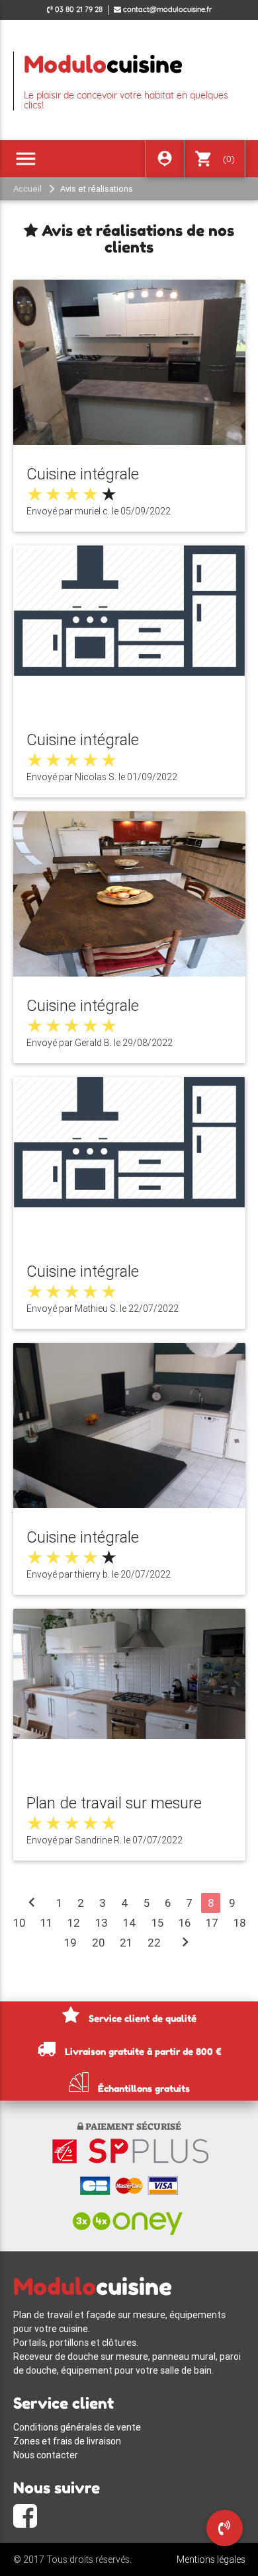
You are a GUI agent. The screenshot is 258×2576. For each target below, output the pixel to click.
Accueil (27, 189)
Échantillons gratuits (143, 2088)
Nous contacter (46, 2455)
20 (98, 1943)
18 (239, 1923)
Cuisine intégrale (83, 474)
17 (212, 1923)
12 (74, 1923)
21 (126, 1943)
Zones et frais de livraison (67, 2441)
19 (70, 1943)
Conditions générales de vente (77, 2427)
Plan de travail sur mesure (114, 1803)
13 (102, 1923)
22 (154, 1943)
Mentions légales (211, 2559)
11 (46, 1923)
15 (157, 1923)
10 (19, 1923)
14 (130, 1923)
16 (185, 1923)
